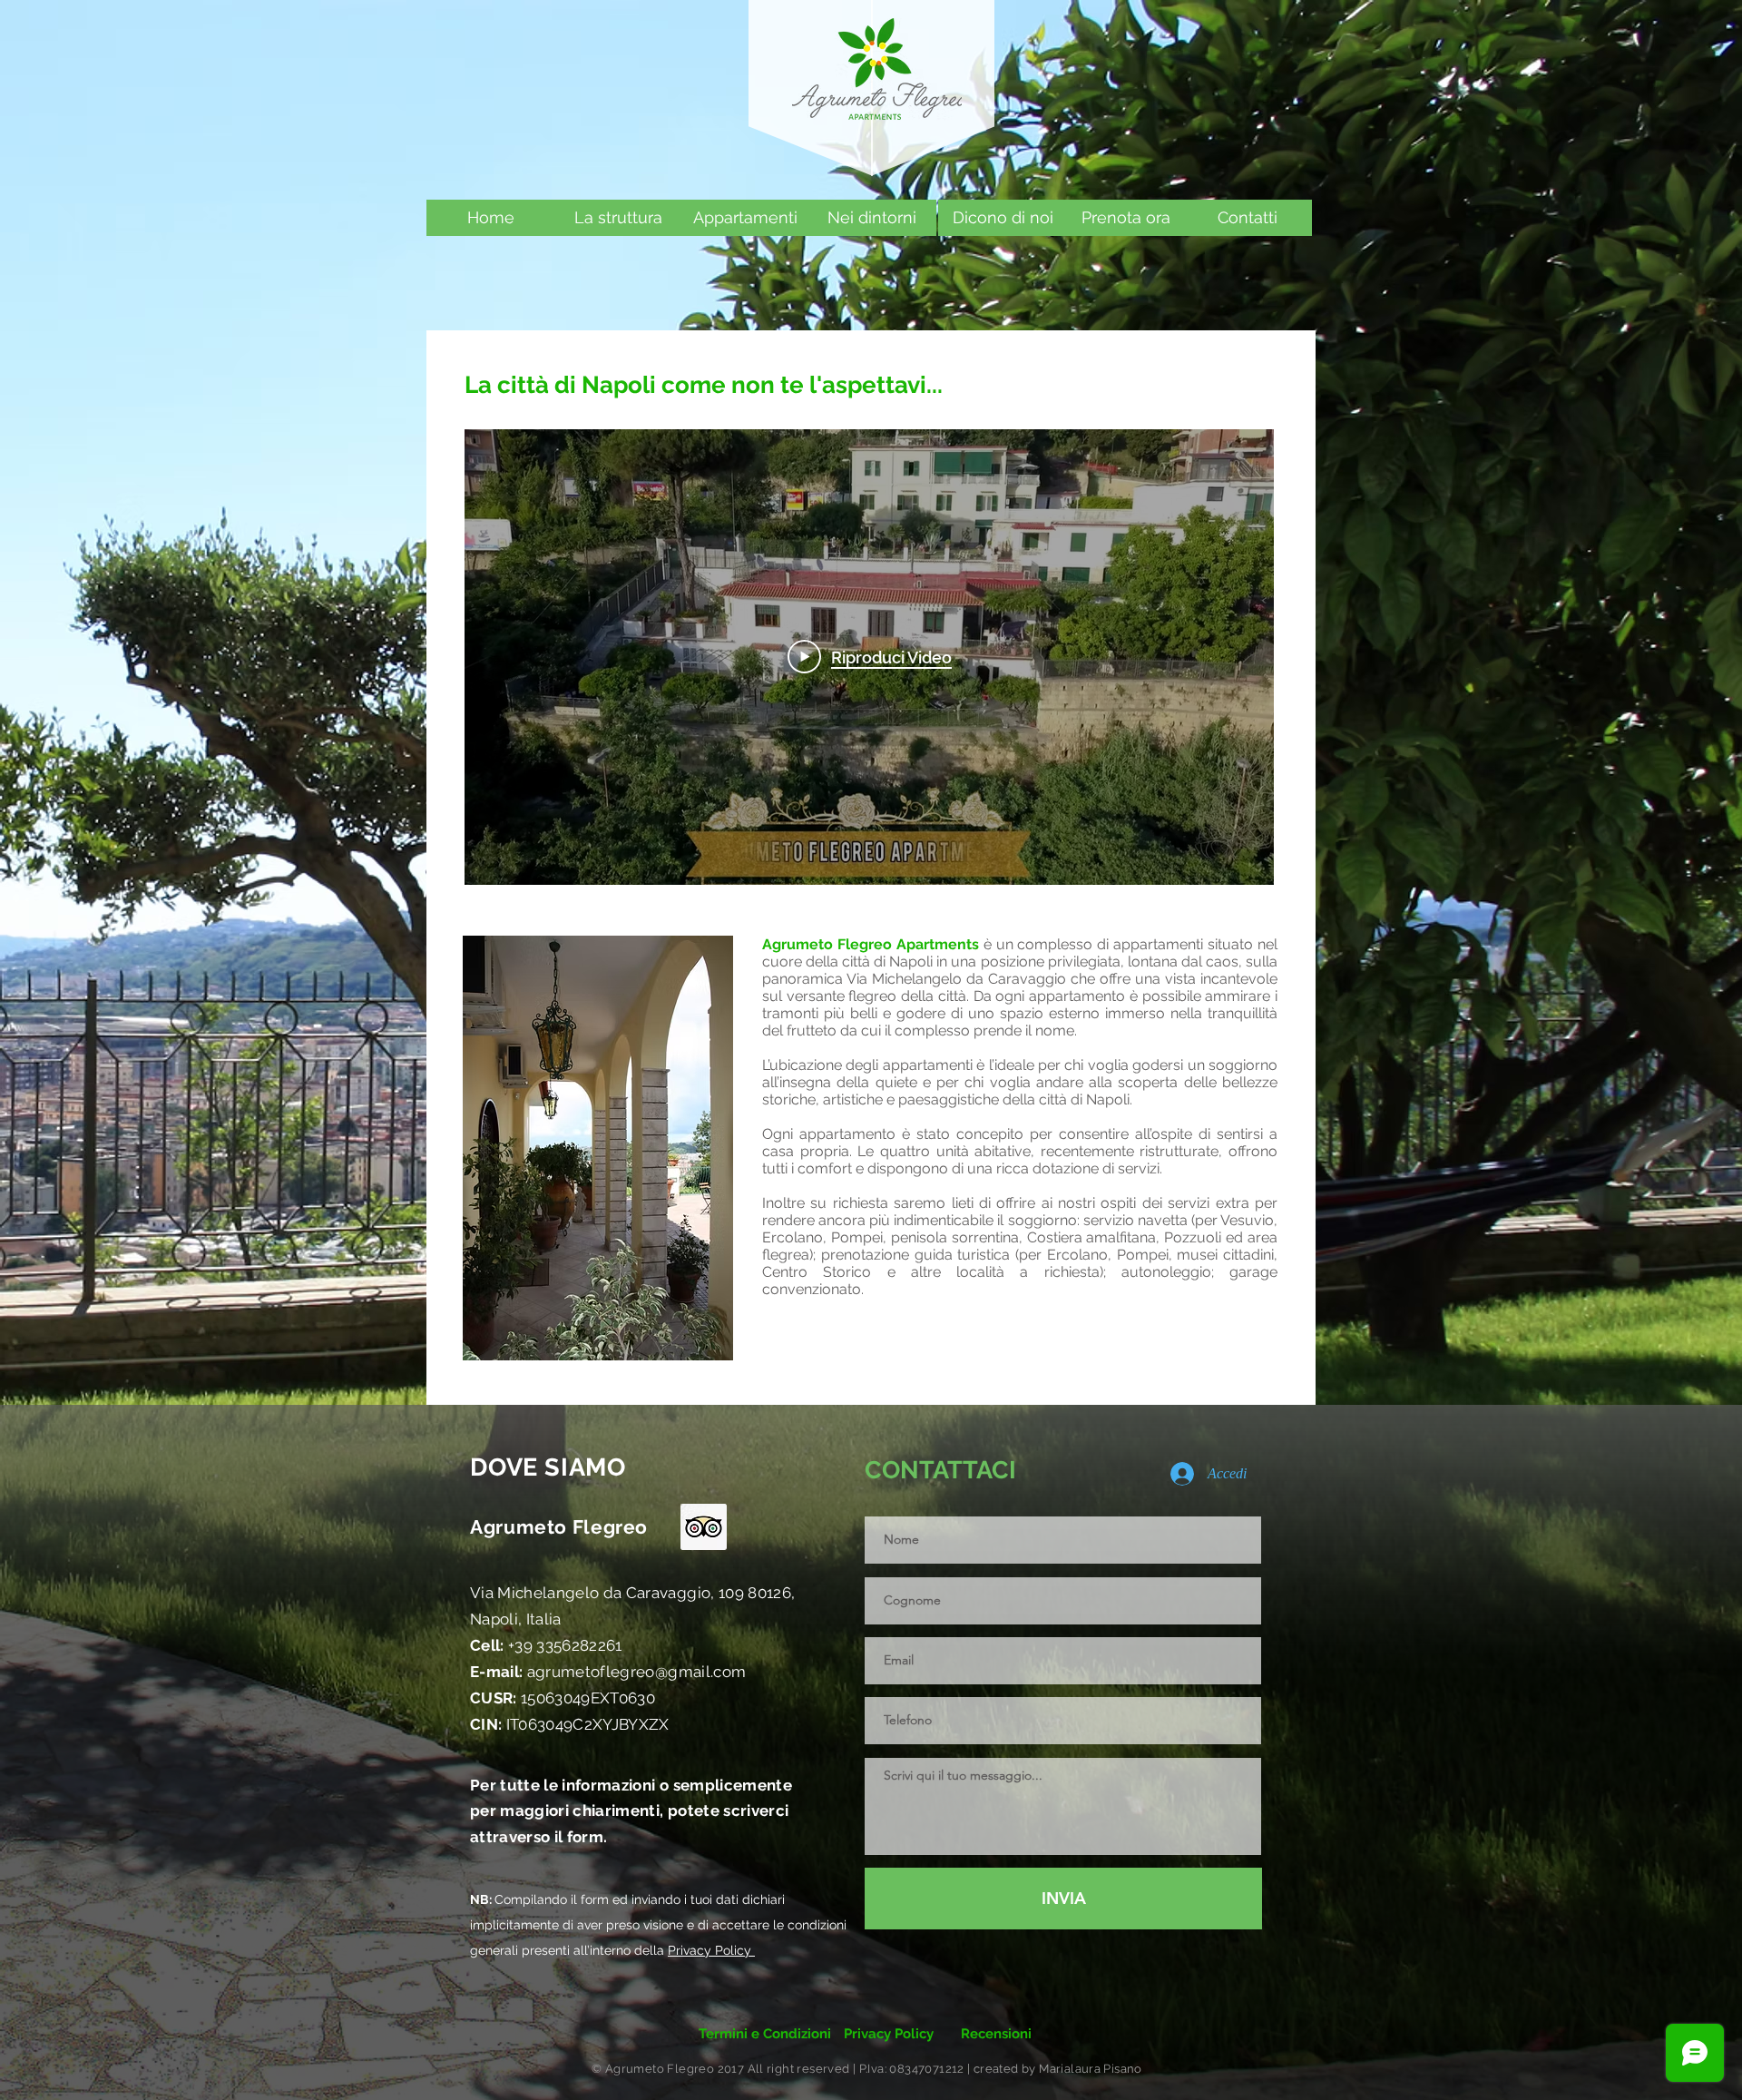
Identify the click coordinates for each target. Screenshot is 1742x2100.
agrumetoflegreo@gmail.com (608, 1672)
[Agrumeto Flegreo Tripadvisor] (704, 1527)
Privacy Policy (711, 1950)
